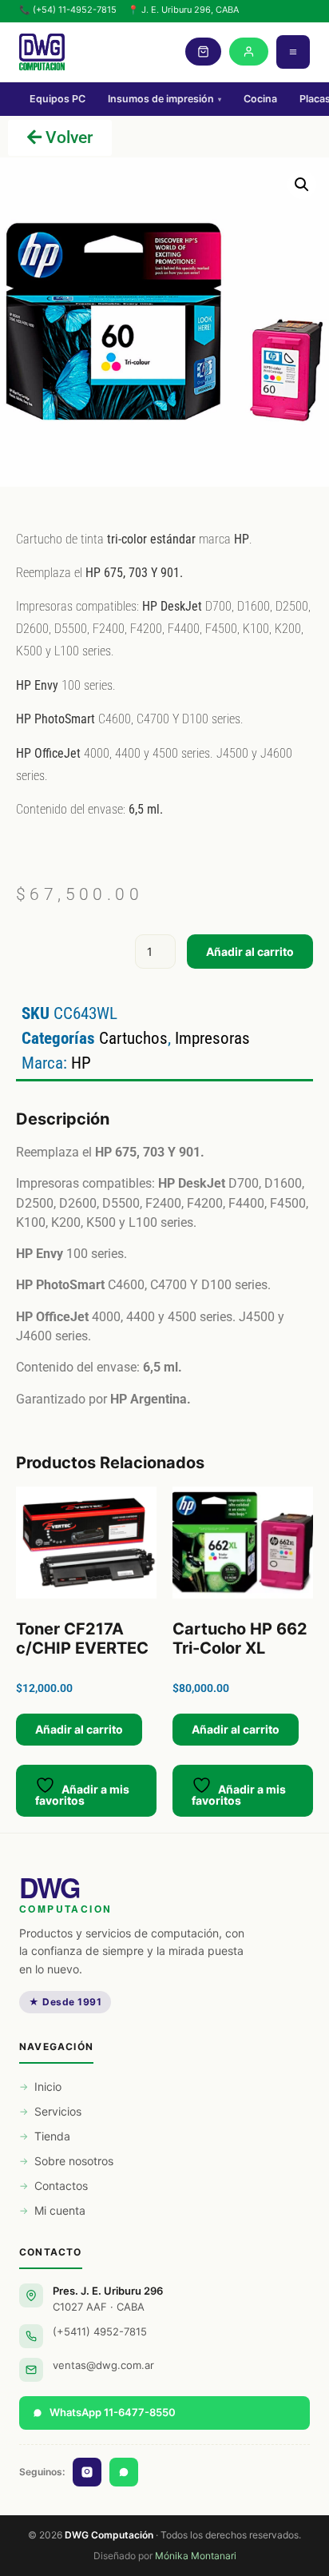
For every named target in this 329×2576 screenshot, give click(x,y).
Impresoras (212, 1038)
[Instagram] (87, 2472)
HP (81, 1063)
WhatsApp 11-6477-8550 (113, 2412)
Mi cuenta (60, 2210)
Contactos (61, 2186)
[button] (302, 185)
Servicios (58, 2111)
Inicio (48, 2086)
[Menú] (293, 52)
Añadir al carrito (250, 952)
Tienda (52, 2136)
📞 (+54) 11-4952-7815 (68, 10)
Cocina (260, 99)
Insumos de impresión (164, 99)
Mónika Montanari (196, 2556)
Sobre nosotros (74, 2161)
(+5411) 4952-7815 (100, 2331)
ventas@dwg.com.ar (103, 2365)
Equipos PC (57, 99)
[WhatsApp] (124, 2472)
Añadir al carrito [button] (79, 1729)
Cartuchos (133, 1038)
